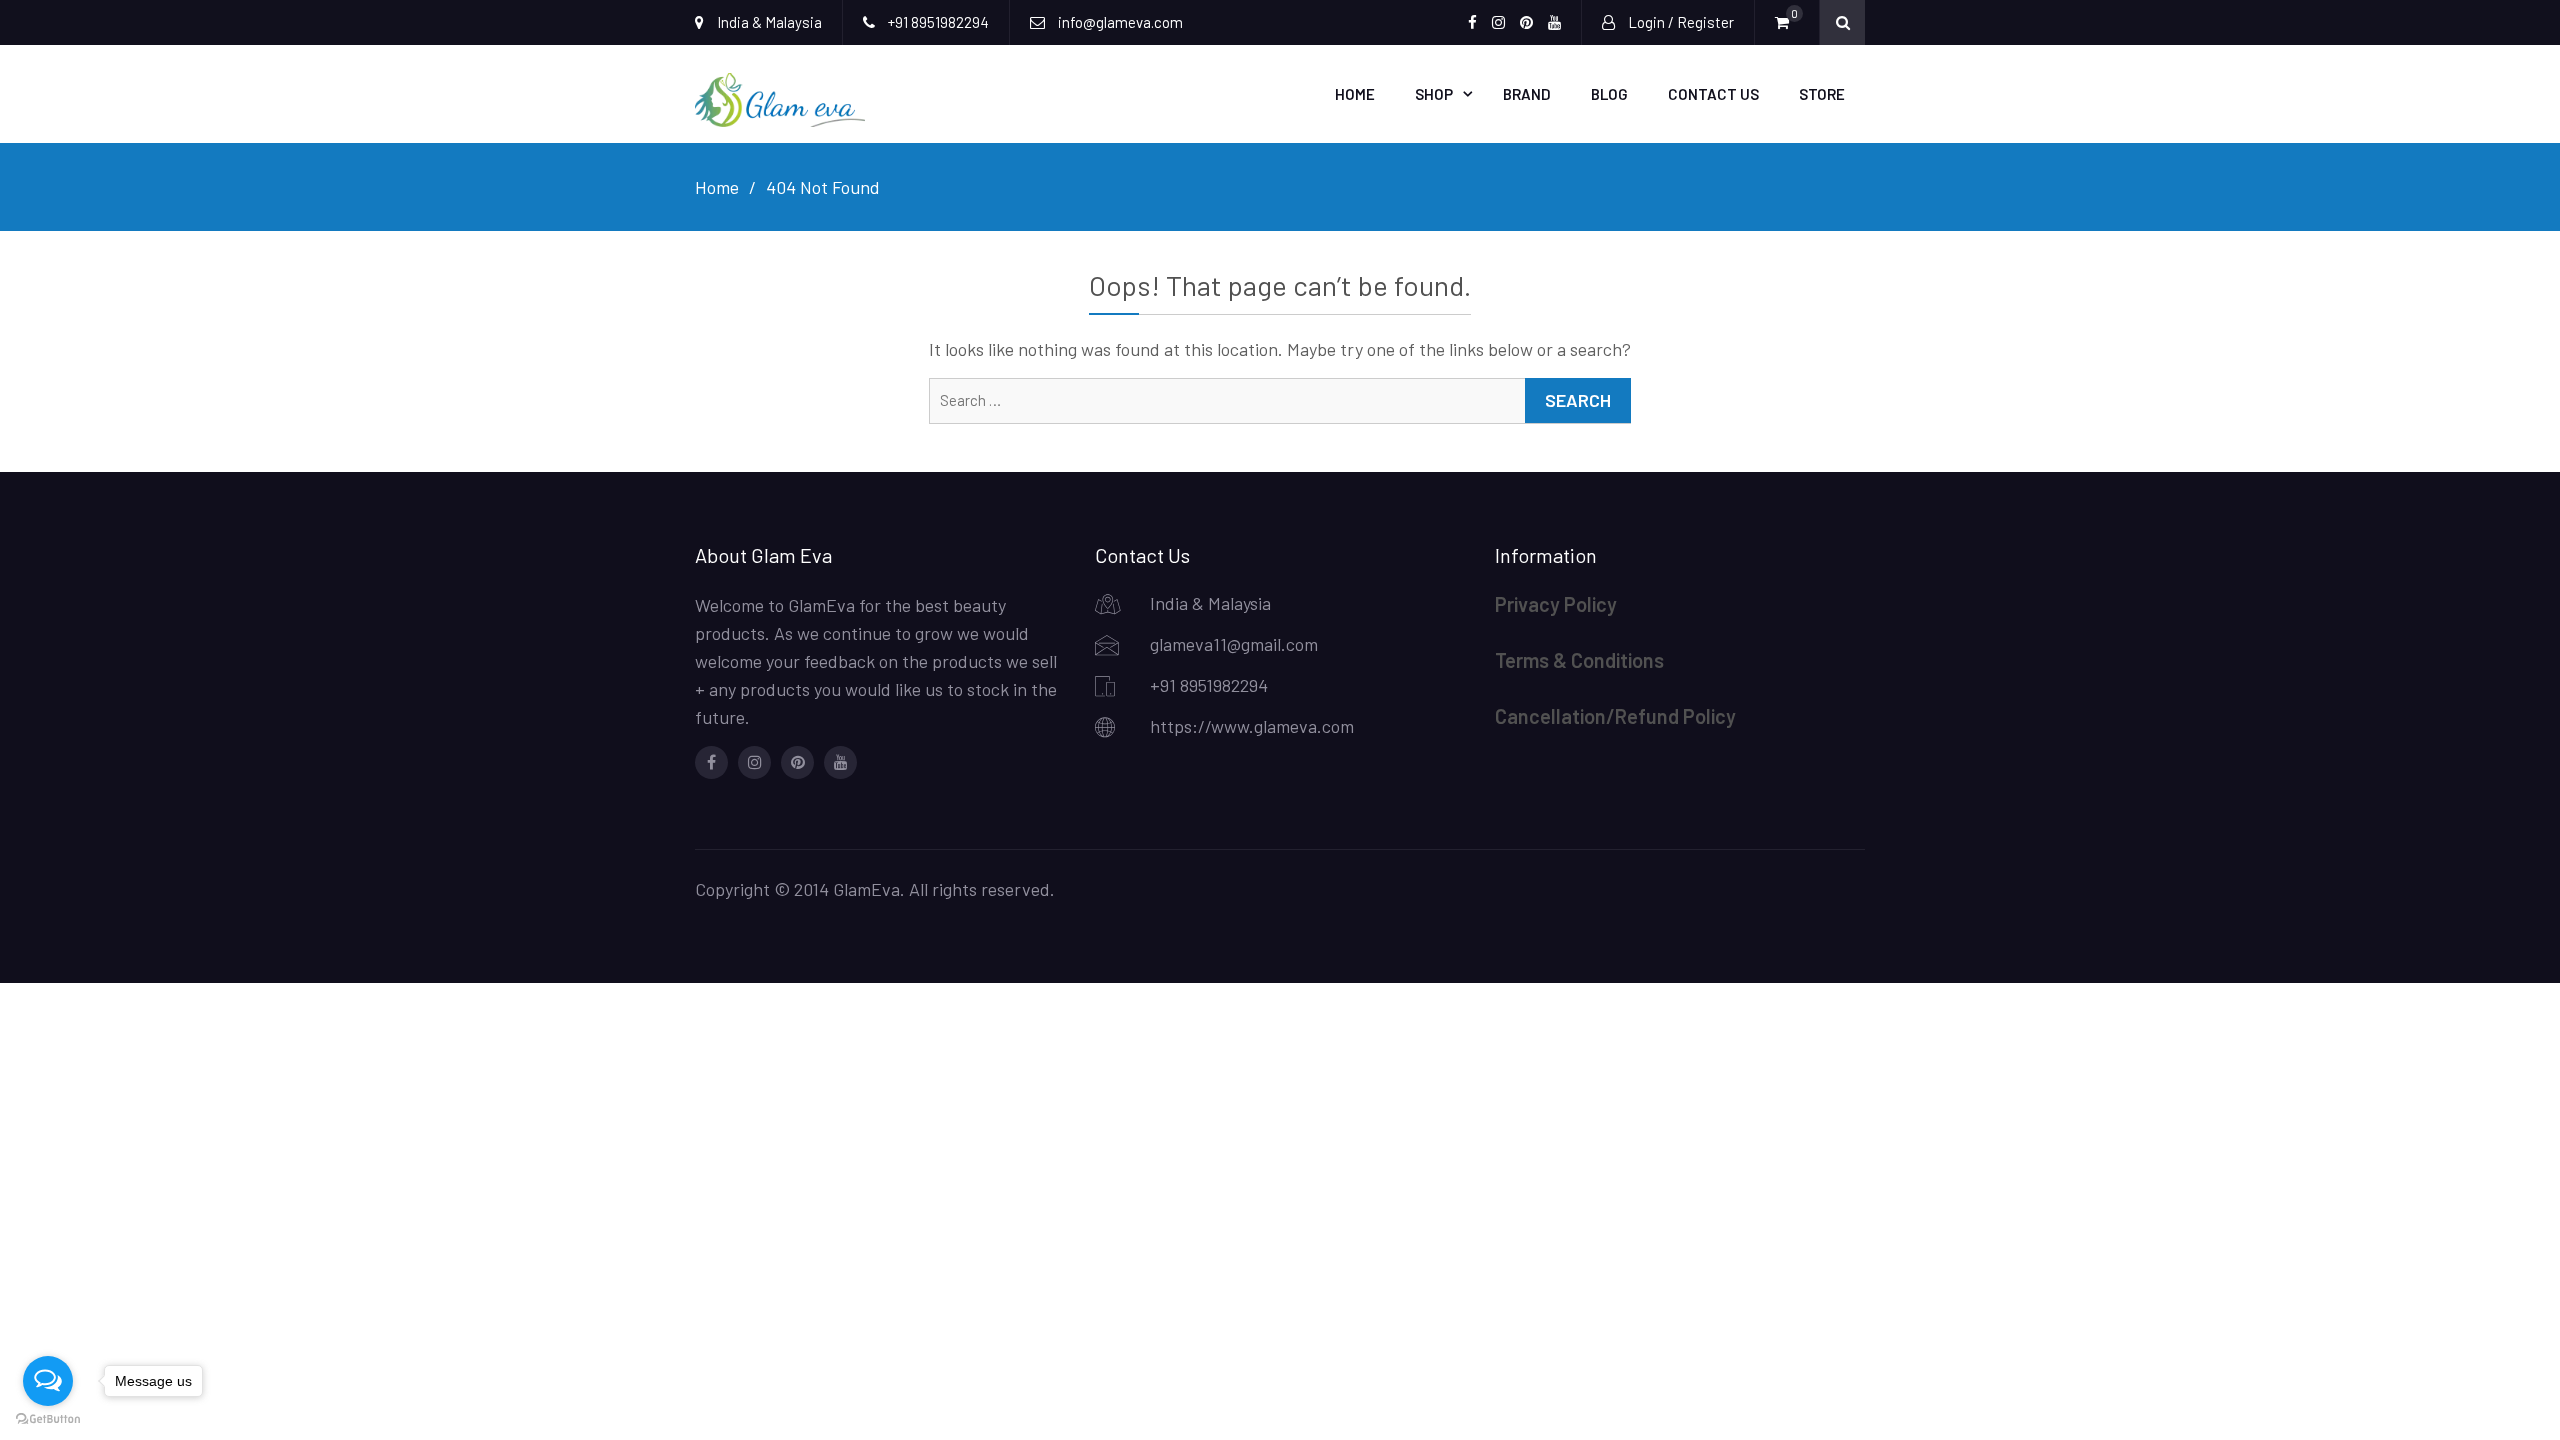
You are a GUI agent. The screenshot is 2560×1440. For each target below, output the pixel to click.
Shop (1434, 94)
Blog (1609, 94)
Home (1355, 94)
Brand (1527, 94)
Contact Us (1713, 94)
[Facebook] (711, 762)
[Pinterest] (797, 762)
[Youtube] (840, 762)
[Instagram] (754, 762)
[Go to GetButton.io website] (48, 1419)
